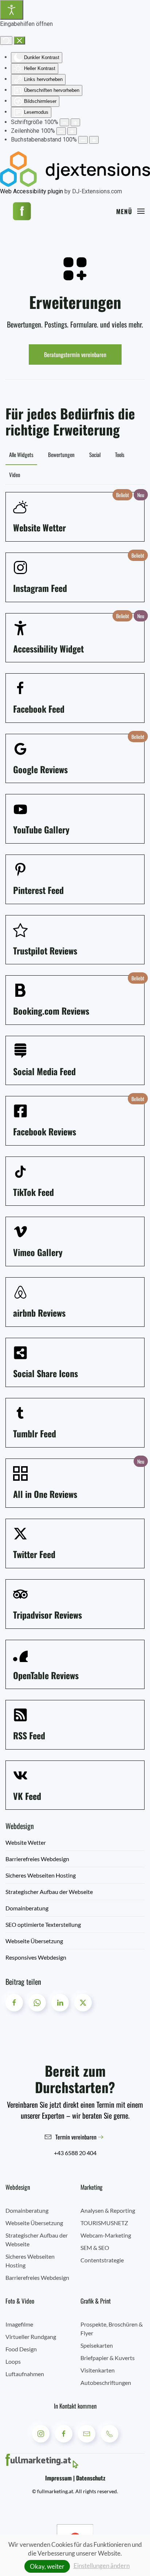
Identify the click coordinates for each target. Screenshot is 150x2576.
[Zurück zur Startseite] (25, 211)
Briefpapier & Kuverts (108, 2358)
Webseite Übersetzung (34, 1941)
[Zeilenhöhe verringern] (61, 131)
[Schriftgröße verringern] (64, 122)
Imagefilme (19, 2324)
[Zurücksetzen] (6, 40)
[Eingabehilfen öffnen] (12, 10)
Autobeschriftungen (106, 2383)
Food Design (21, 2349)
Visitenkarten (98, 2370)
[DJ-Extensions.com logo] (75, 169)
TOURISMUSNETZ (104, 2223)
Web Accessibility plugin (31, 191)
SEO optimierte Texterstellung (43, 1924)
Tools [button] (120, 454)
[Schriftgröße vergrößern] (75, 122)
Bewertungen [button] (61, 454)
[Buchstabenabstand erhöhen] (94, 140)
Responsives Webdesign (36, 1957)
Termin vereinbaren (76, 2137)
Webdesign (20, 1826)
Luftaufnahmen (25, 2374)
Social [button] (95, 454)
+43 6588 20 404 (75, 2153)
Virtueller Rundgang (31, 2337)
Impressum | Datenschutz (75, 2478)
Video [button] (15, 474)
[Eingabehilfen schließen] (19, 40)
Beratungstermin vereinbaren (75, 355)
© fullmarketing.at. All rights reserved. (75, 2491)
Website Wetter (26, 1842)
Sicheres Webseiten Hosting (41, 1875)
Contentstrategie (102, 2260)
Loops (13, 2361)
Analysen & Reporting (108, 2210)
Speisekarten (97, 2345)
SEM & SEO (95, 2248)
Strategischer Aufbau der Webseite (49, 1892)
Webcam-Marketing (106, 2235)
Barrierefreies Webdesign (37, 1859)
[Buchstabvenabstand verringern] (83, 140)
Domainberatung (27, 1908)
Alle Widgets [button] (21, 454)
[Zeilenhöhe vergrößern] (72, 131)
